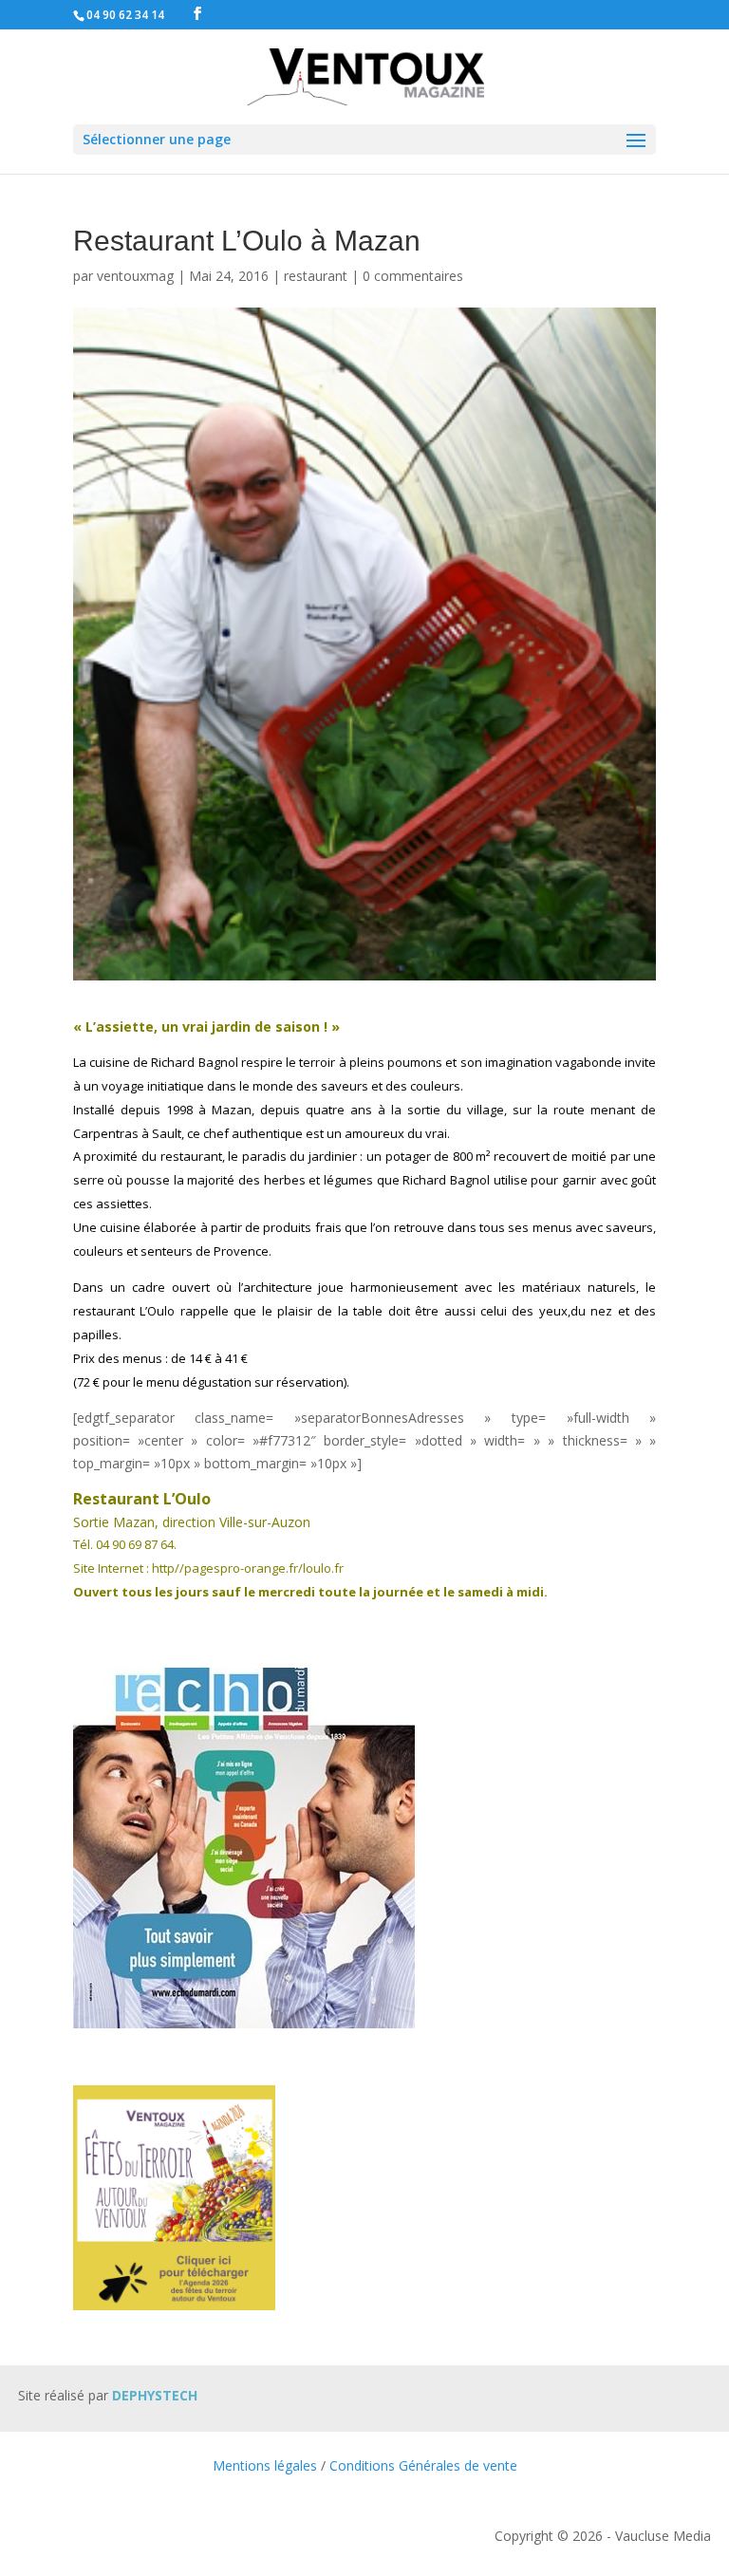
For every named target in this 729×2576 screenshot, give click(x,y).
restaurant (316, 276)
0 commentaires (413, 276)
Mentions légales (265, 2465)
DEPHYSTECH (155, 2395)
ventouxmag (135, 276)
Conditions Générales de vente (423, 2465)
